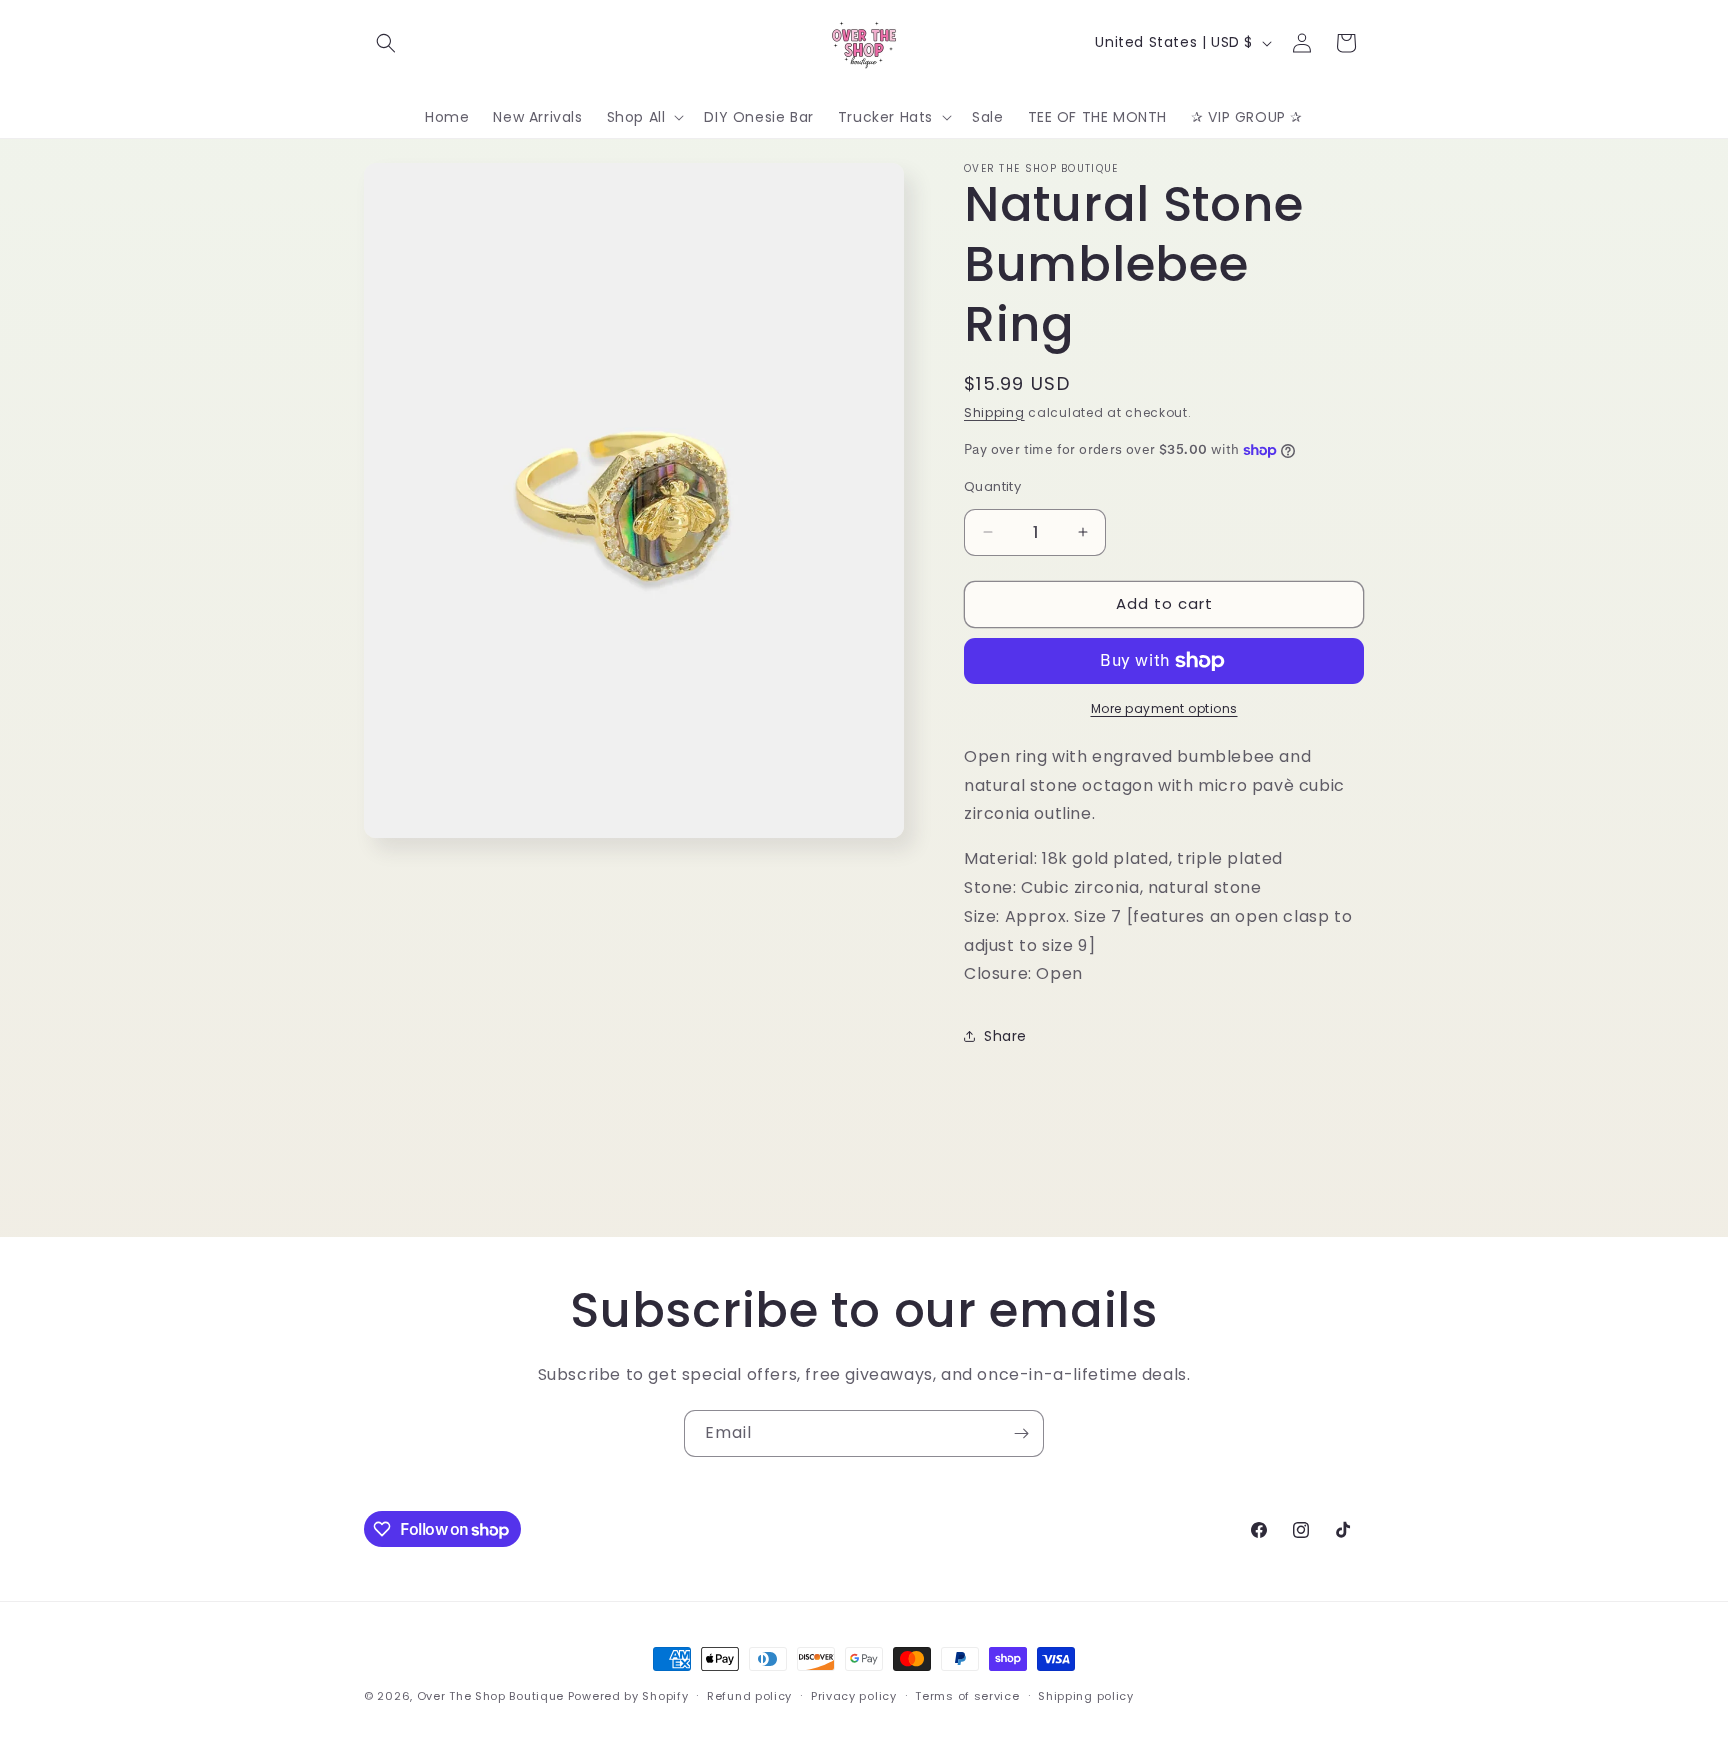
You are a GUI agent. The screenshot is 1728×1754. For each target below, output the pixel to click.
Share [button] (1005, 1036)
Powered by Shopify (628, 1696)
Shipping (994, 412)
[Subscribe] (1021, 1433)
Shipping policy (1086, 1696)
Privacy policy (854, 1696)
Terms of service (967, 1696)
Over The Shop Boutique (490, 1696)
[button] (386, 43)
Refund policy (749, 1696)
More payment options (1164, 708)
